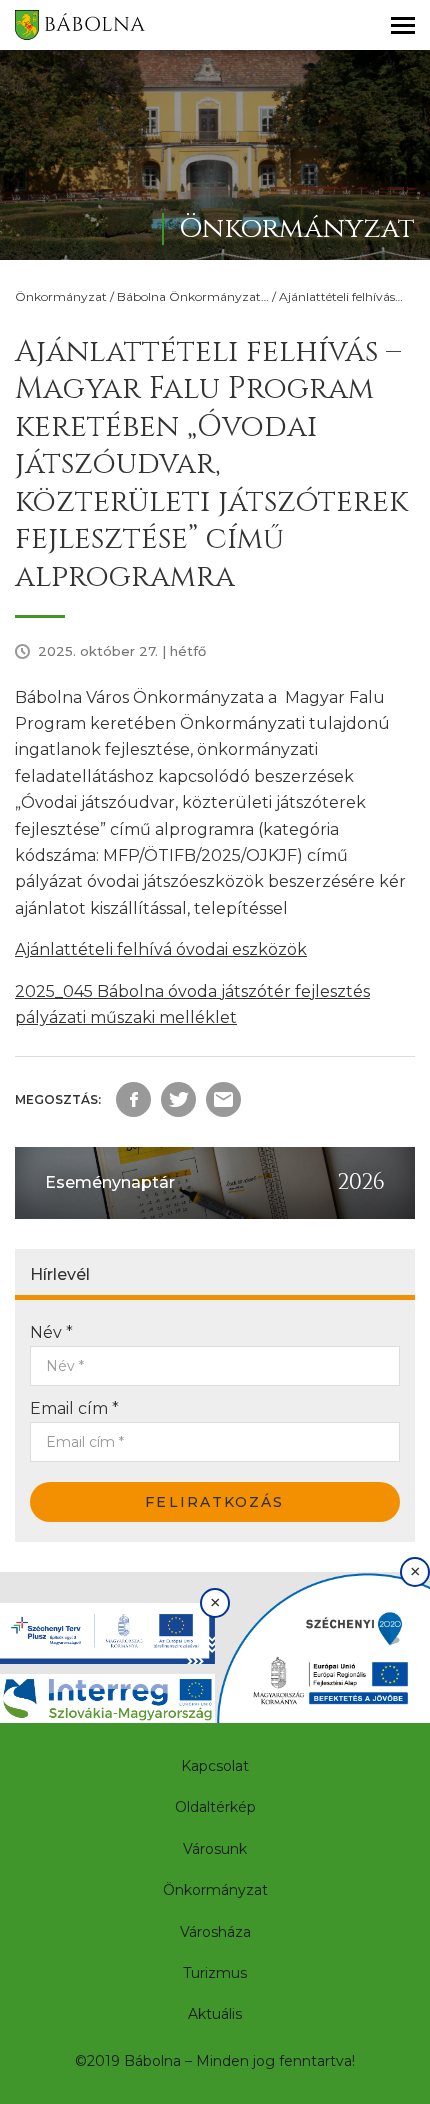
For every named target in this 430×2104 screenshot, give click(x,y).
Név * (51, 1332)
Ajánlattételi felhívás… (341, 296)
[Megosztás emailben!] (223, 1099)
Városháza (215, 1932)
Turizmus (215, 1973)
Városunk (215, 1849)
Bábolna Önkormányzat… (193, 296)
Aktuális (215, 2014)
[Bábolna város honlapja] (80, 25)
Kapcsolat (215, 1766)
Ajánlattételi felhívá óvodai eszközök (161, 949)
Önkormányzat (61, 296)
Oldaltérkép (215, 1807)
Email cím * (74, 1408)
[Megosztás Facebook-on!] (133, 1099)
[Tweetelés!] (178, 1099)
